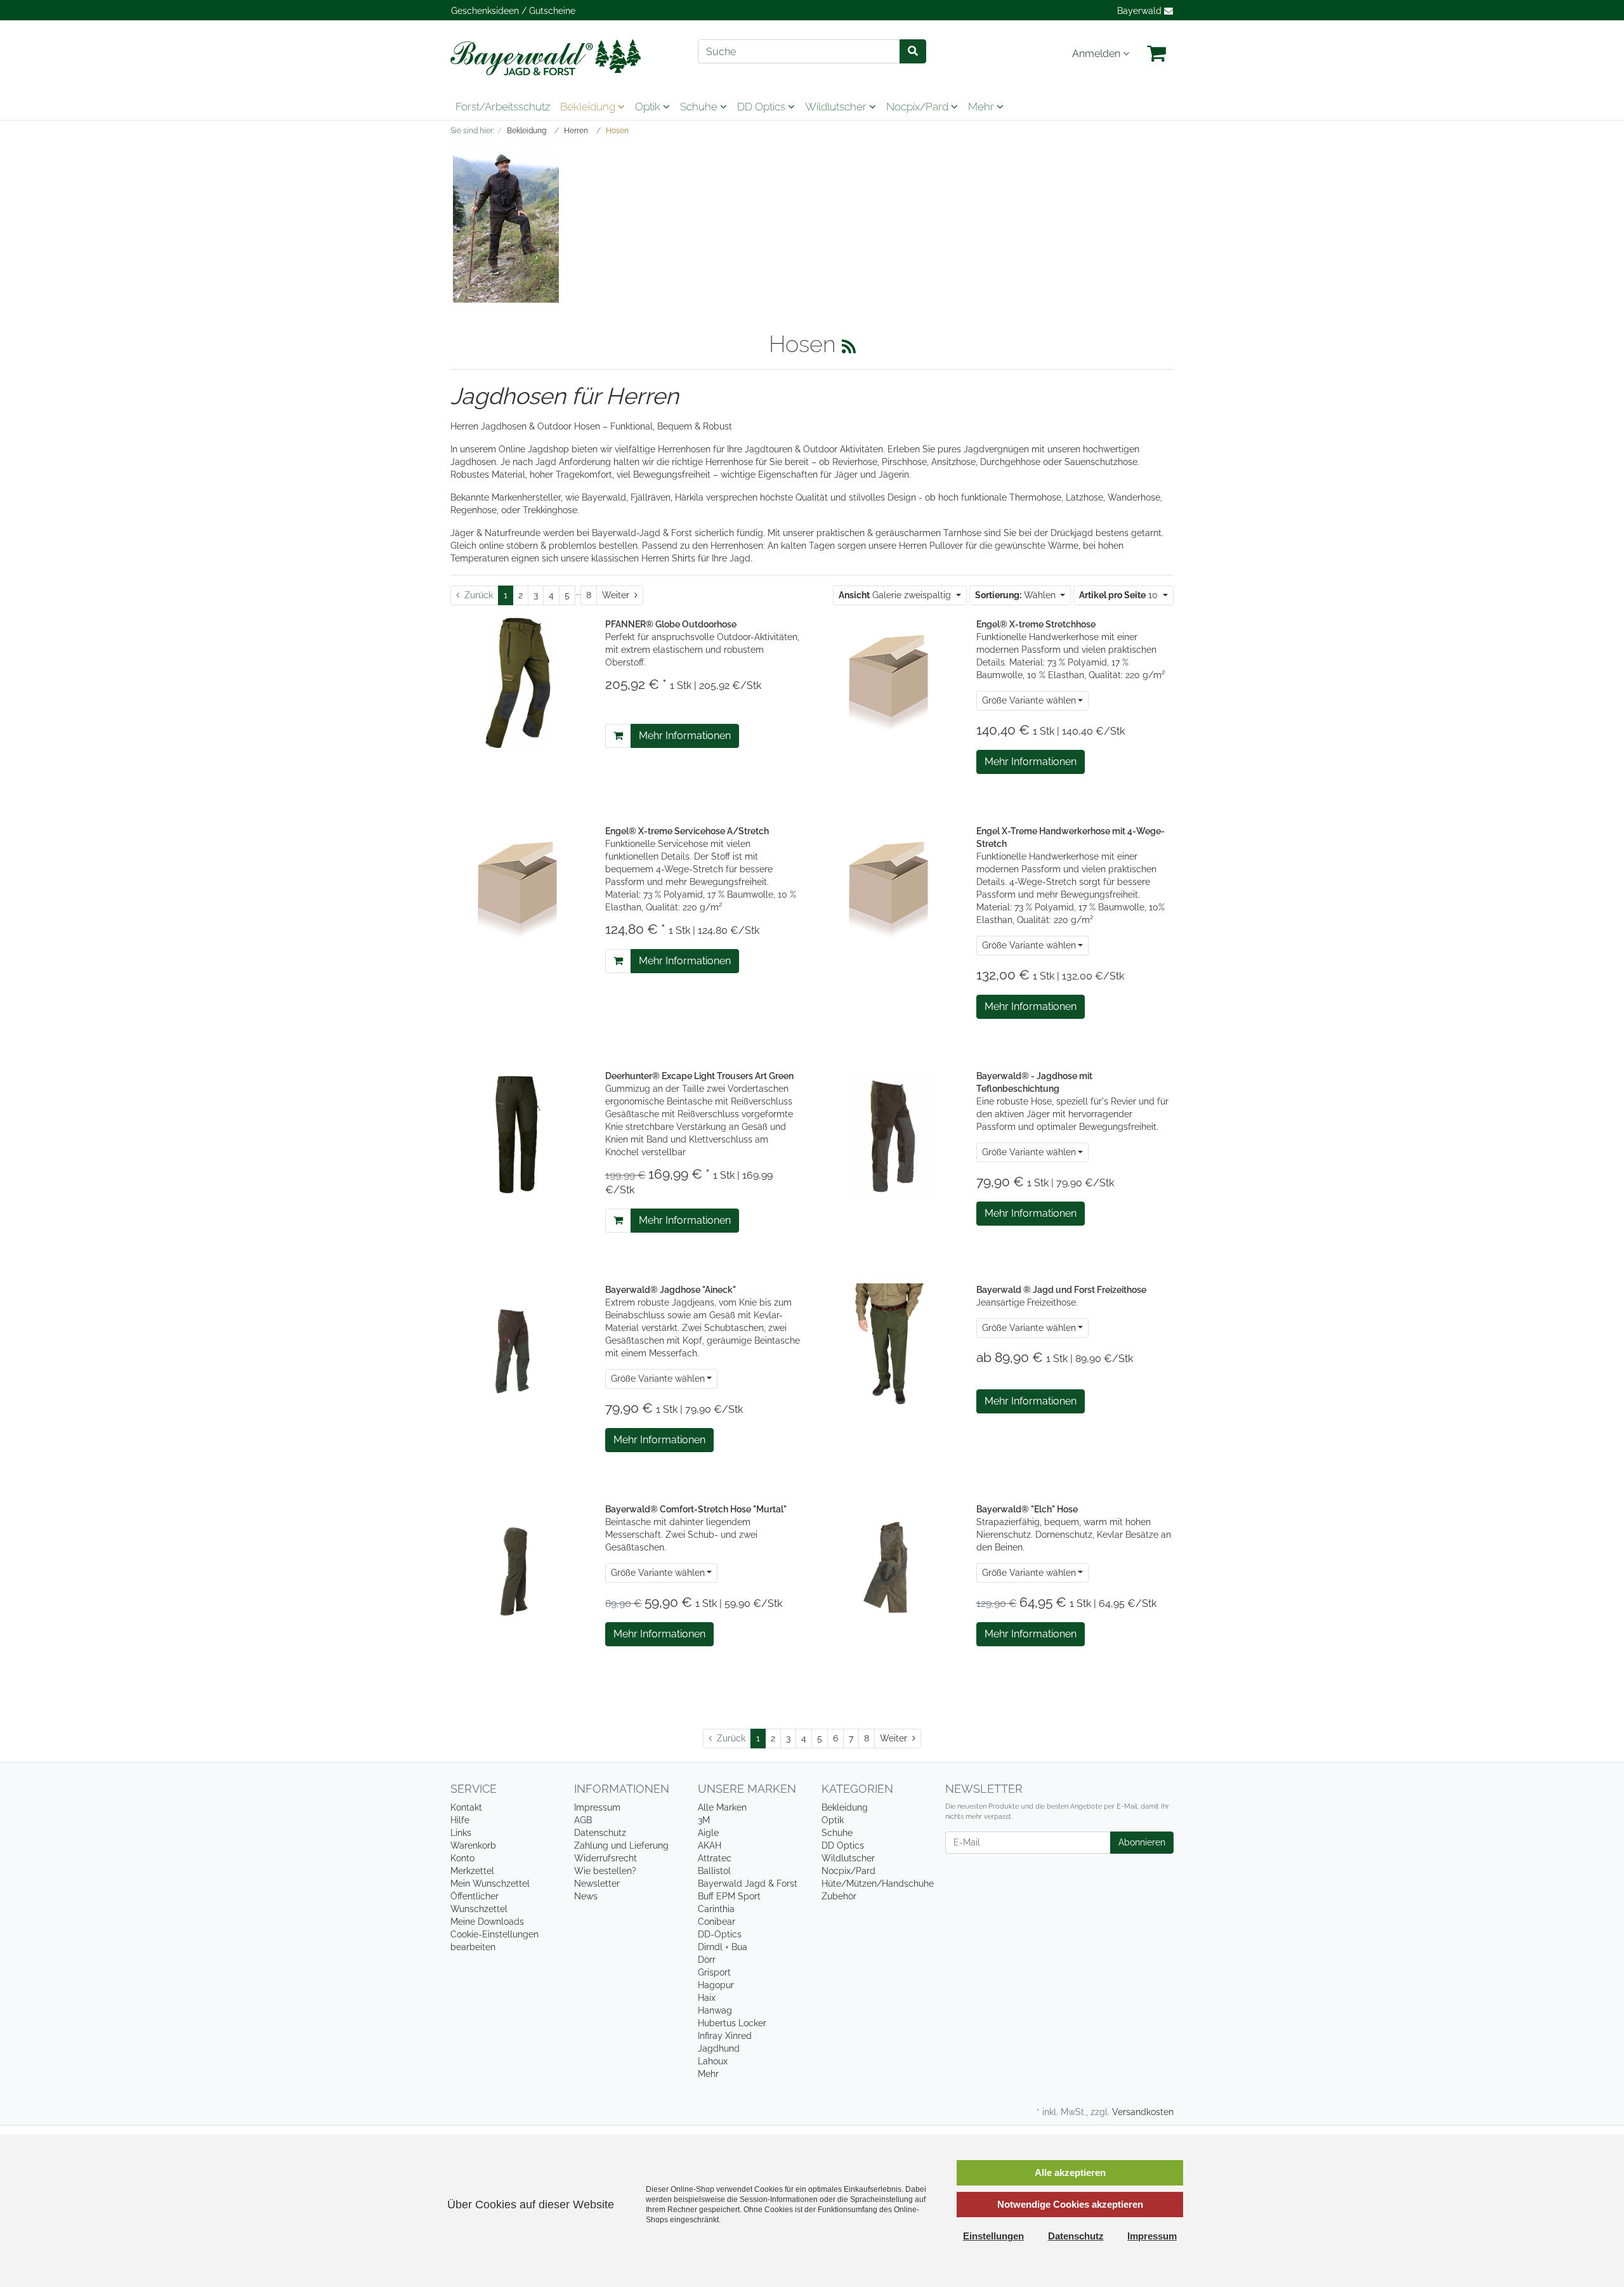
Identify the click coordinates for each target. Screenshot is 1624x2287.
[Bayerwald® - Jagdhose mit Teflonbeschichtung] (889, 1134)
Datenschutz (600, 1833)
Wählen (1017, 595)
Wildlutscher (837, 107)
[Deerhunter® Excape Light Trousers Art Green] (518, 1134)
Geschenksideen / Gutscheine (513, 11)
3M (704, 1820)
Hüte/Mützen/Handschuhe (878, 1884)
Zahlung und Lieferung (621, 1845)
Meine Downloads (487, 1922)
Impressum (597, 1807)
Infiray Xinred (725, 2036)
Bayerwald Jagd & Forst (748, 1884)
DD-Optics (720, 1934)
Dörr (707, 1960)
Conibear (717, 1922)
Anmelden (1097, 54)
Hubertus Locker (732, 2023)
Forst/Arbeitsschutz (503, 107)
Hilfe (460, 1820)
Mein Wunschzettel (490, 1884)
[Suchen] (913, 51)
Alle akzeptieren (1070, 2172)
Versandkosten (1143, 2112)
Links (461, 1833)
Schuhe (700, 107)
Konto (462, 1858)
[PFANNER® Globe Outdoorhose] (518, 682)
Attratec (715, 1858)
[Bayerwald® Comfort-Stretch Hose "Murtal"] (518, 1567)
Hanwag (715, 2010)
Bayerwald (1141, 11)
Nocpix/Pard (919, 107)
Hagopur (716, 1985)
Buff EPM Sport (729, 1896)
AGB (583, 1820)
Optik (649, 107)
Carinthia (716, 1909)
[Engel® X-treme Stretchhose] (889, 681)
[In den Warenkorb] (618, 736)
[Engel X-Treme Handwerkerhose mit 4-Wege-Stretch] (889, 888)
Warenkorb (473, 1845)
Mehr (708, 2074)
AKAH (710, 1845)
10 (1120, 595)
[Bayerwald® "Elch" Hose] (889, 1567)
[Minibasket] (1156, 54)
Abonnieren (1142, 1842)
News (586, 1896)
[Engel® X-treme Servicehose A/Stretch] (518, 888)
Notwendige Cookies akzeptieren (1070, 2204)
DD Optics (763, 107)
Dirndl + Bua (723, 1947)
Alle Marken (722, 1807)
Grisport (714, 1972)
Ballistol (714, 1871)
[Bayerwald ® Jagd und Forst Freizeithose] (889, 1347)
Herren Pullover (931, 546)
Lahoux (713, 2061)
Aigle (708, 1833)
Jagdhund (719, 2048)
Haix (707, 1998)
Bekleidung (589, 107)
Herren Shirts (668, 558)
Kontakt (466, 1807)
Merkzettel (472, 1871)
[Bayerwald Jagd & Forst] (565, 57)
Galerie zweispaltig (896, 595)
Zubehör (839, 1896)
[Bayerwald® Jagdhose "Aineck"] (518, 1347)
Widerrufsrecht (606, 1858)
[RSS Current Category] (849, 346)
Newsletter (597, 1884)
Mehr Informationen (685, 736)
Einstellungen (993, 2236)
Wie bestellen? (605, 1871)
